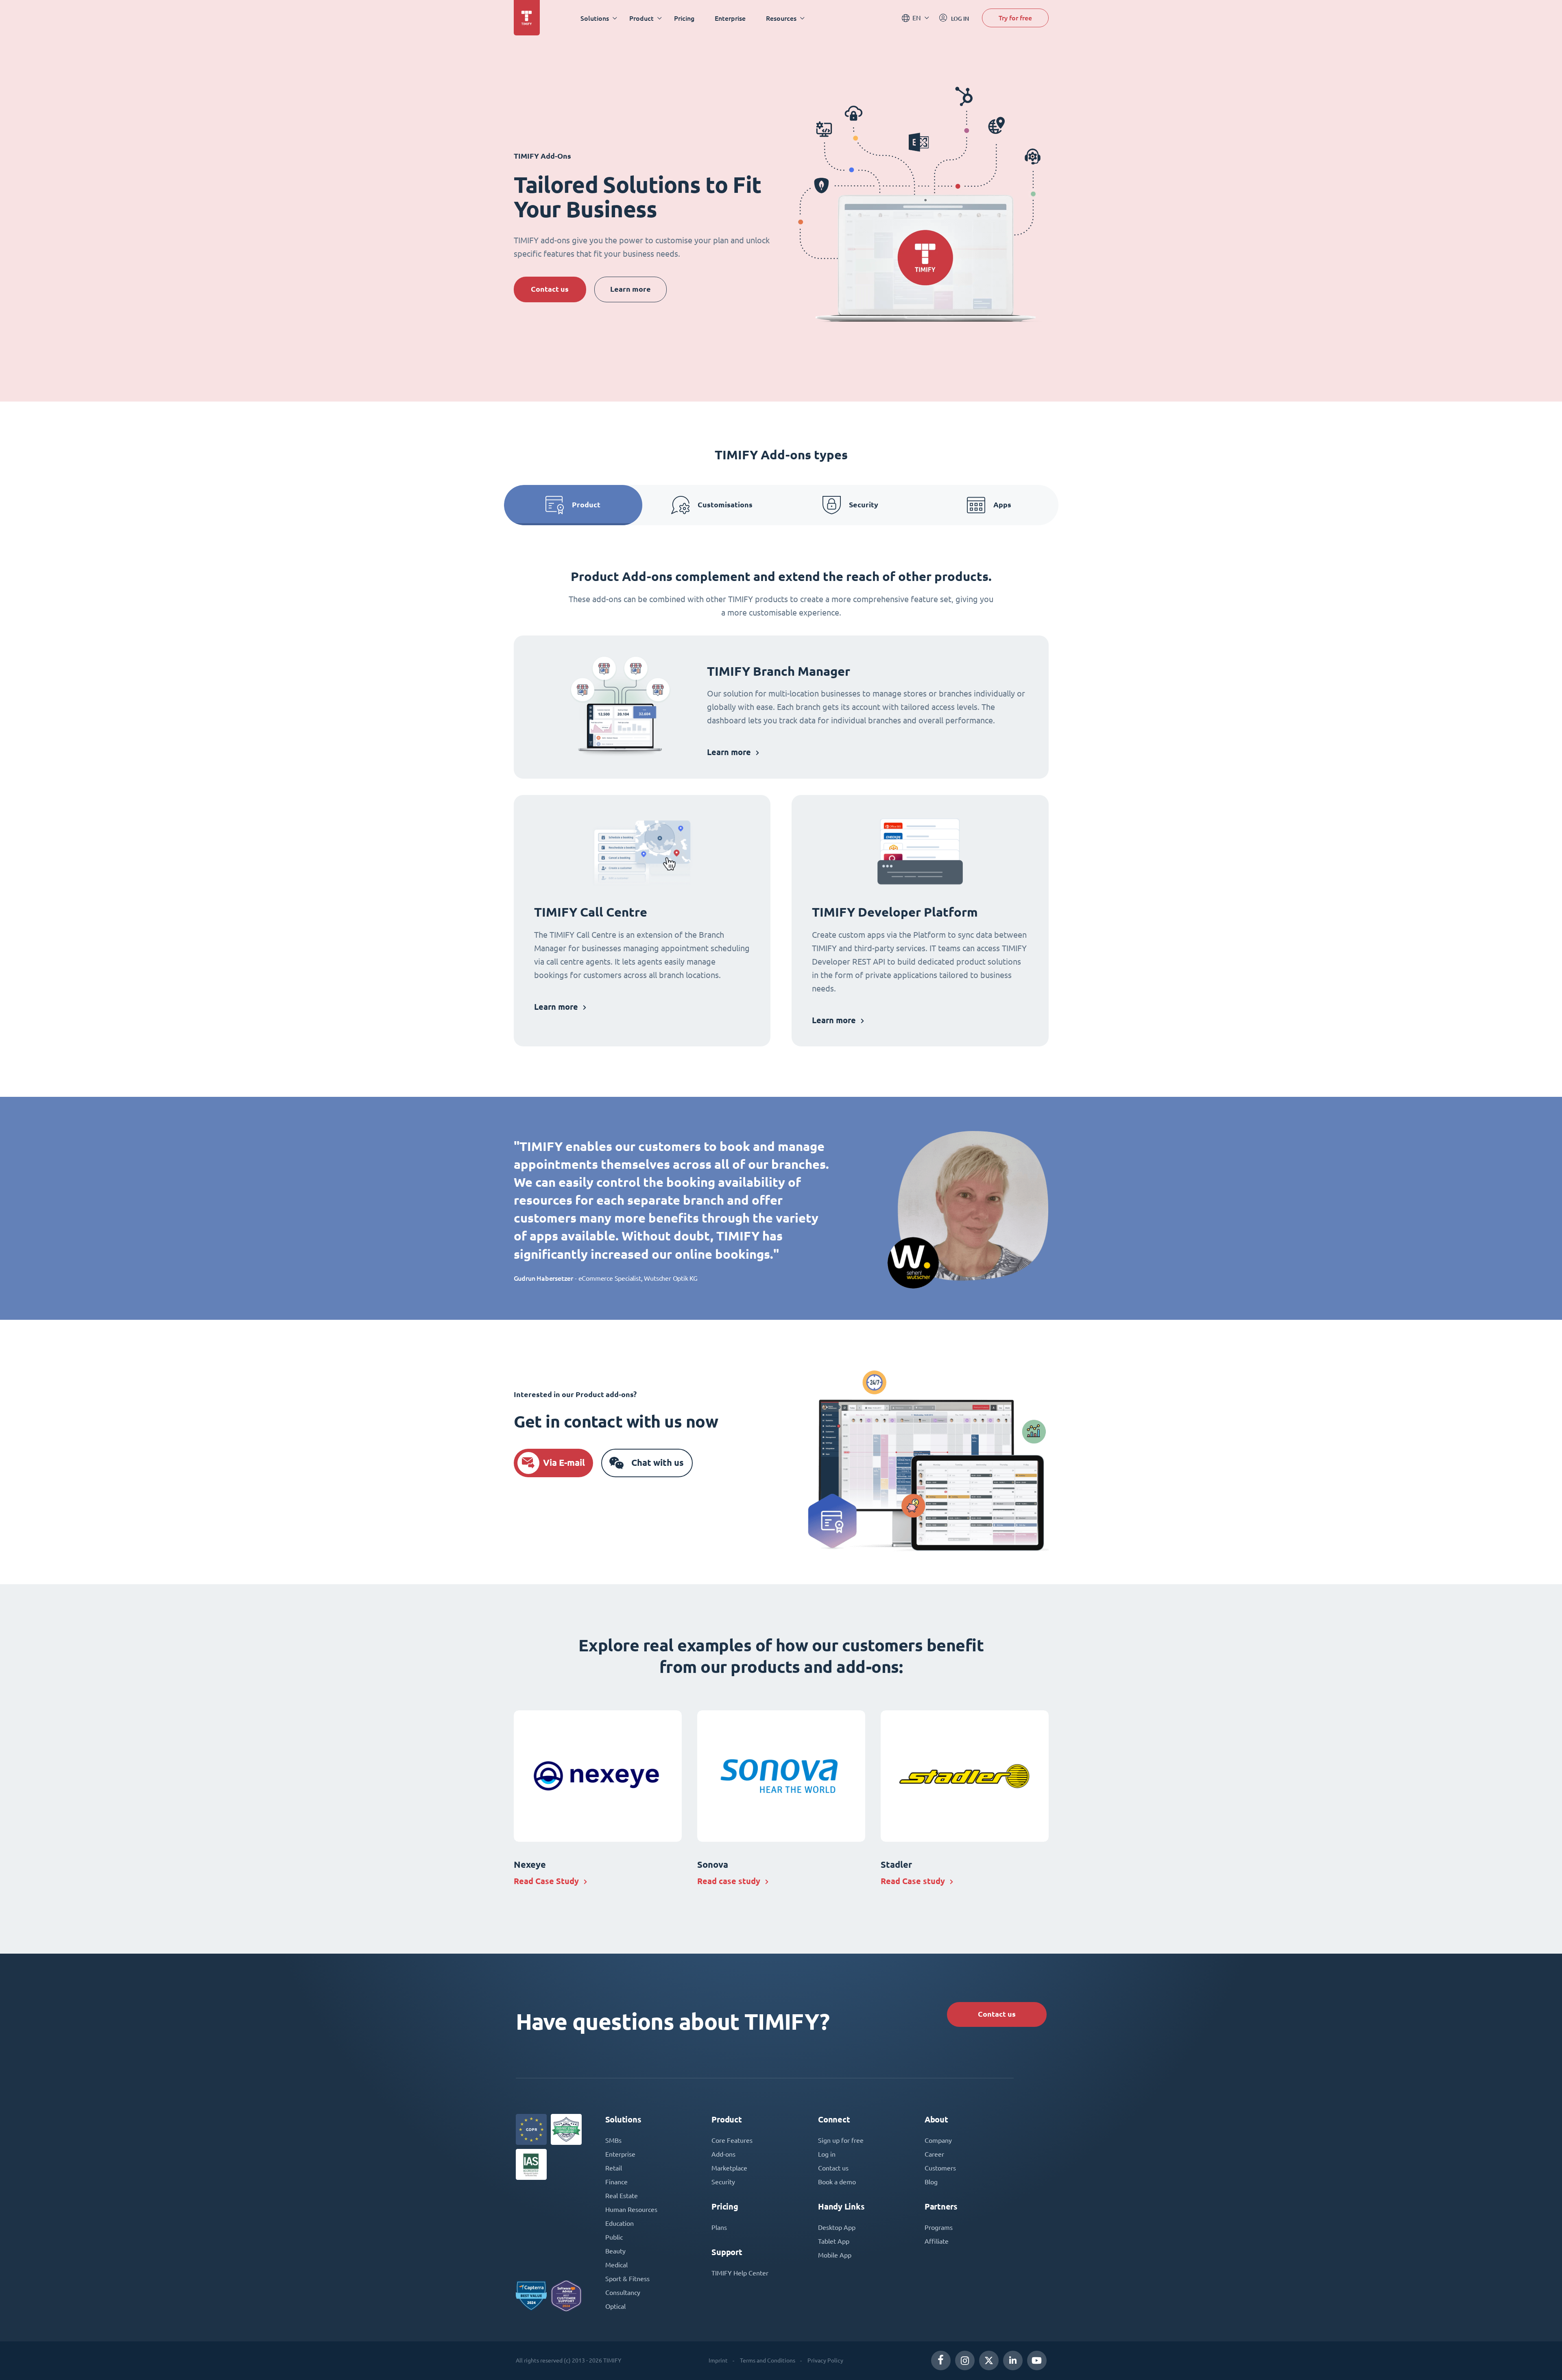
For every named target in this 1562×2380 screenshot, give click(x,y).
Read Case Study (546, 1881)
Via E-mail (564, 1463)
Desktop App (837, 2227)
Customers (940, 2168)
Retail (614, 2168)
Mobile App (835, 2255)
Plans (719, 2227)
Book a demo (837, 2182)
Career (934, 2154)
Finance (616, 2182)
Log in (827, 2154)
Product (586, 505)
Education (620, 2223)
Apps (1002, 505)
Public (614, 2237)
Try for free (1015, 18)
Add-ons (723, 2154)
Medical (616, 2265)
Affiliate (937, 2241)
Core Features (732, 2140)
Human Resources (631, 2210)
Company (938, 2140)
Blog (931, 2182)
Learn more (630, 289)
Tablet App (834, 2241)
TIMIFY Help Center (740, 2273)
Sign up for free (841, 2140)
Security (864, 505)
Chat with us (658, 1463)
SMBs (613, 2140)
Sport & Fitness (627, 2279)
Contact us (550, 289)
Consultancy (623, 2293)
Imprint (718, 2360)
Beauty (615, 2251)
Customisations (725, 505)
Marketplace (729, 2168)
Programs (939, 2227)
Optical (615, 2306)
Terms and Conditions (768, 2360)
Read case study (729, 1881)
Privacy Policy (825, 2360)
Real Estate (622, 2196)
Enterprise (730, 18)
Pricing (684, 18)
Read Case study (913, 1881)
